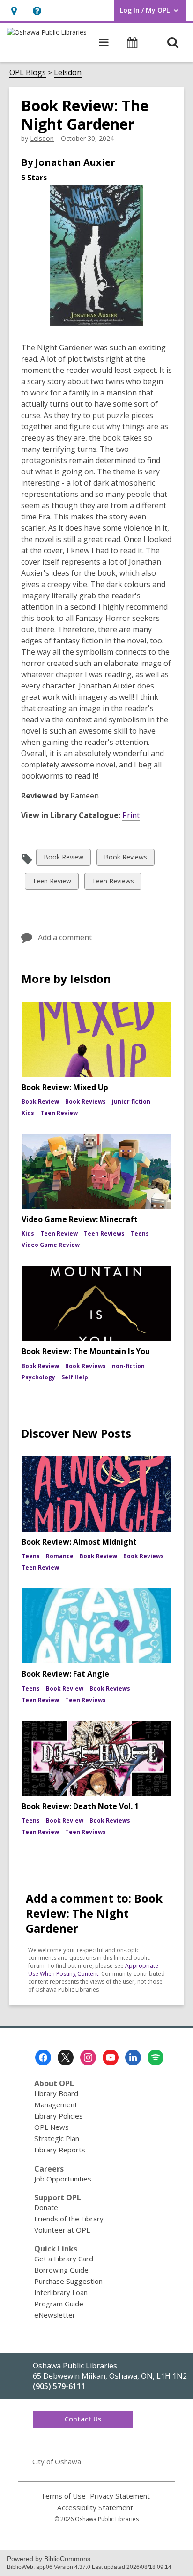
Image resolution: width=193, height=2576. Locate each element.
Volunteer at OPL (62, 2230)
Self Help (75, 1377)
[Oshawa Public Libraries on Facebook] (43, 2058)
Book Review (63, 859)
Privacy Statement (120, 2496)
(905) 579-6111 (59, 2386)
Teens (140, 1234)
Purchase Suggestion (68, 2281)
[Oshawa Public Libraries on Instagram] (88, 2058)
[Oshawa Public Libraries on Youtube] (111, 2058)
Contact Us (83, 2419)
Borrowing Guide (61, 2270)
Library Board (56, 2093)
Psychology (38, 1377)
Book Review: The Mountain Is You (86, 1351)
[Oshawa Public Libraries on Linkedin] (133, 2058)
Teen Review (52, 883)
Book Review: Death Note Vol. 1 (80, 1806)
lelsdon (42, 138)
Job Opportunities (63, 2179)
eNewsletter (55, 2315)
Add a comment (65, 937)
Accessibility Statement (95, 2508)
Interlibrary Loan (61, 2292)
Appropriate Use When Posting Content (93, 1970)
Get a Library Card (64, 2259)
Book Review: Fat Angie (65, 1674)
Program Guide (59, 2304)
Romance (60, 1556)
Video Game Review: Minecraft (80, 1219)
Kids (28, 1113)
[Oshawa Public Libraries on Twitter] (66, 2058)
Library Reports (60, 2150)
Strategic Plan (57, 2138)
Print (131, 815)
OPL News (52, 2127)
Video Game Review (51, 1245)
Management (56, 2104)
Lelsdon (68, 72)
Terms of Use (63, 2496)
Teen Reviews (113, 883)
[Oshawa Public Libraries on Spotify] (156, 2058)
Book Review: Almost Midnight (79, 1542)
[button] (14, 11)
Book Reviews (125, 859)
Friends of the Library (69, 2219)
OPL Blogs (28, 72)
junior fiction (131, 1102)
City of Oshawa (57, 2461)
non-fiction (128, 1366)
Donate (46, 2207)
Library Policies (59, 2116)
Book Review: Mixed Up (65, 1087)
